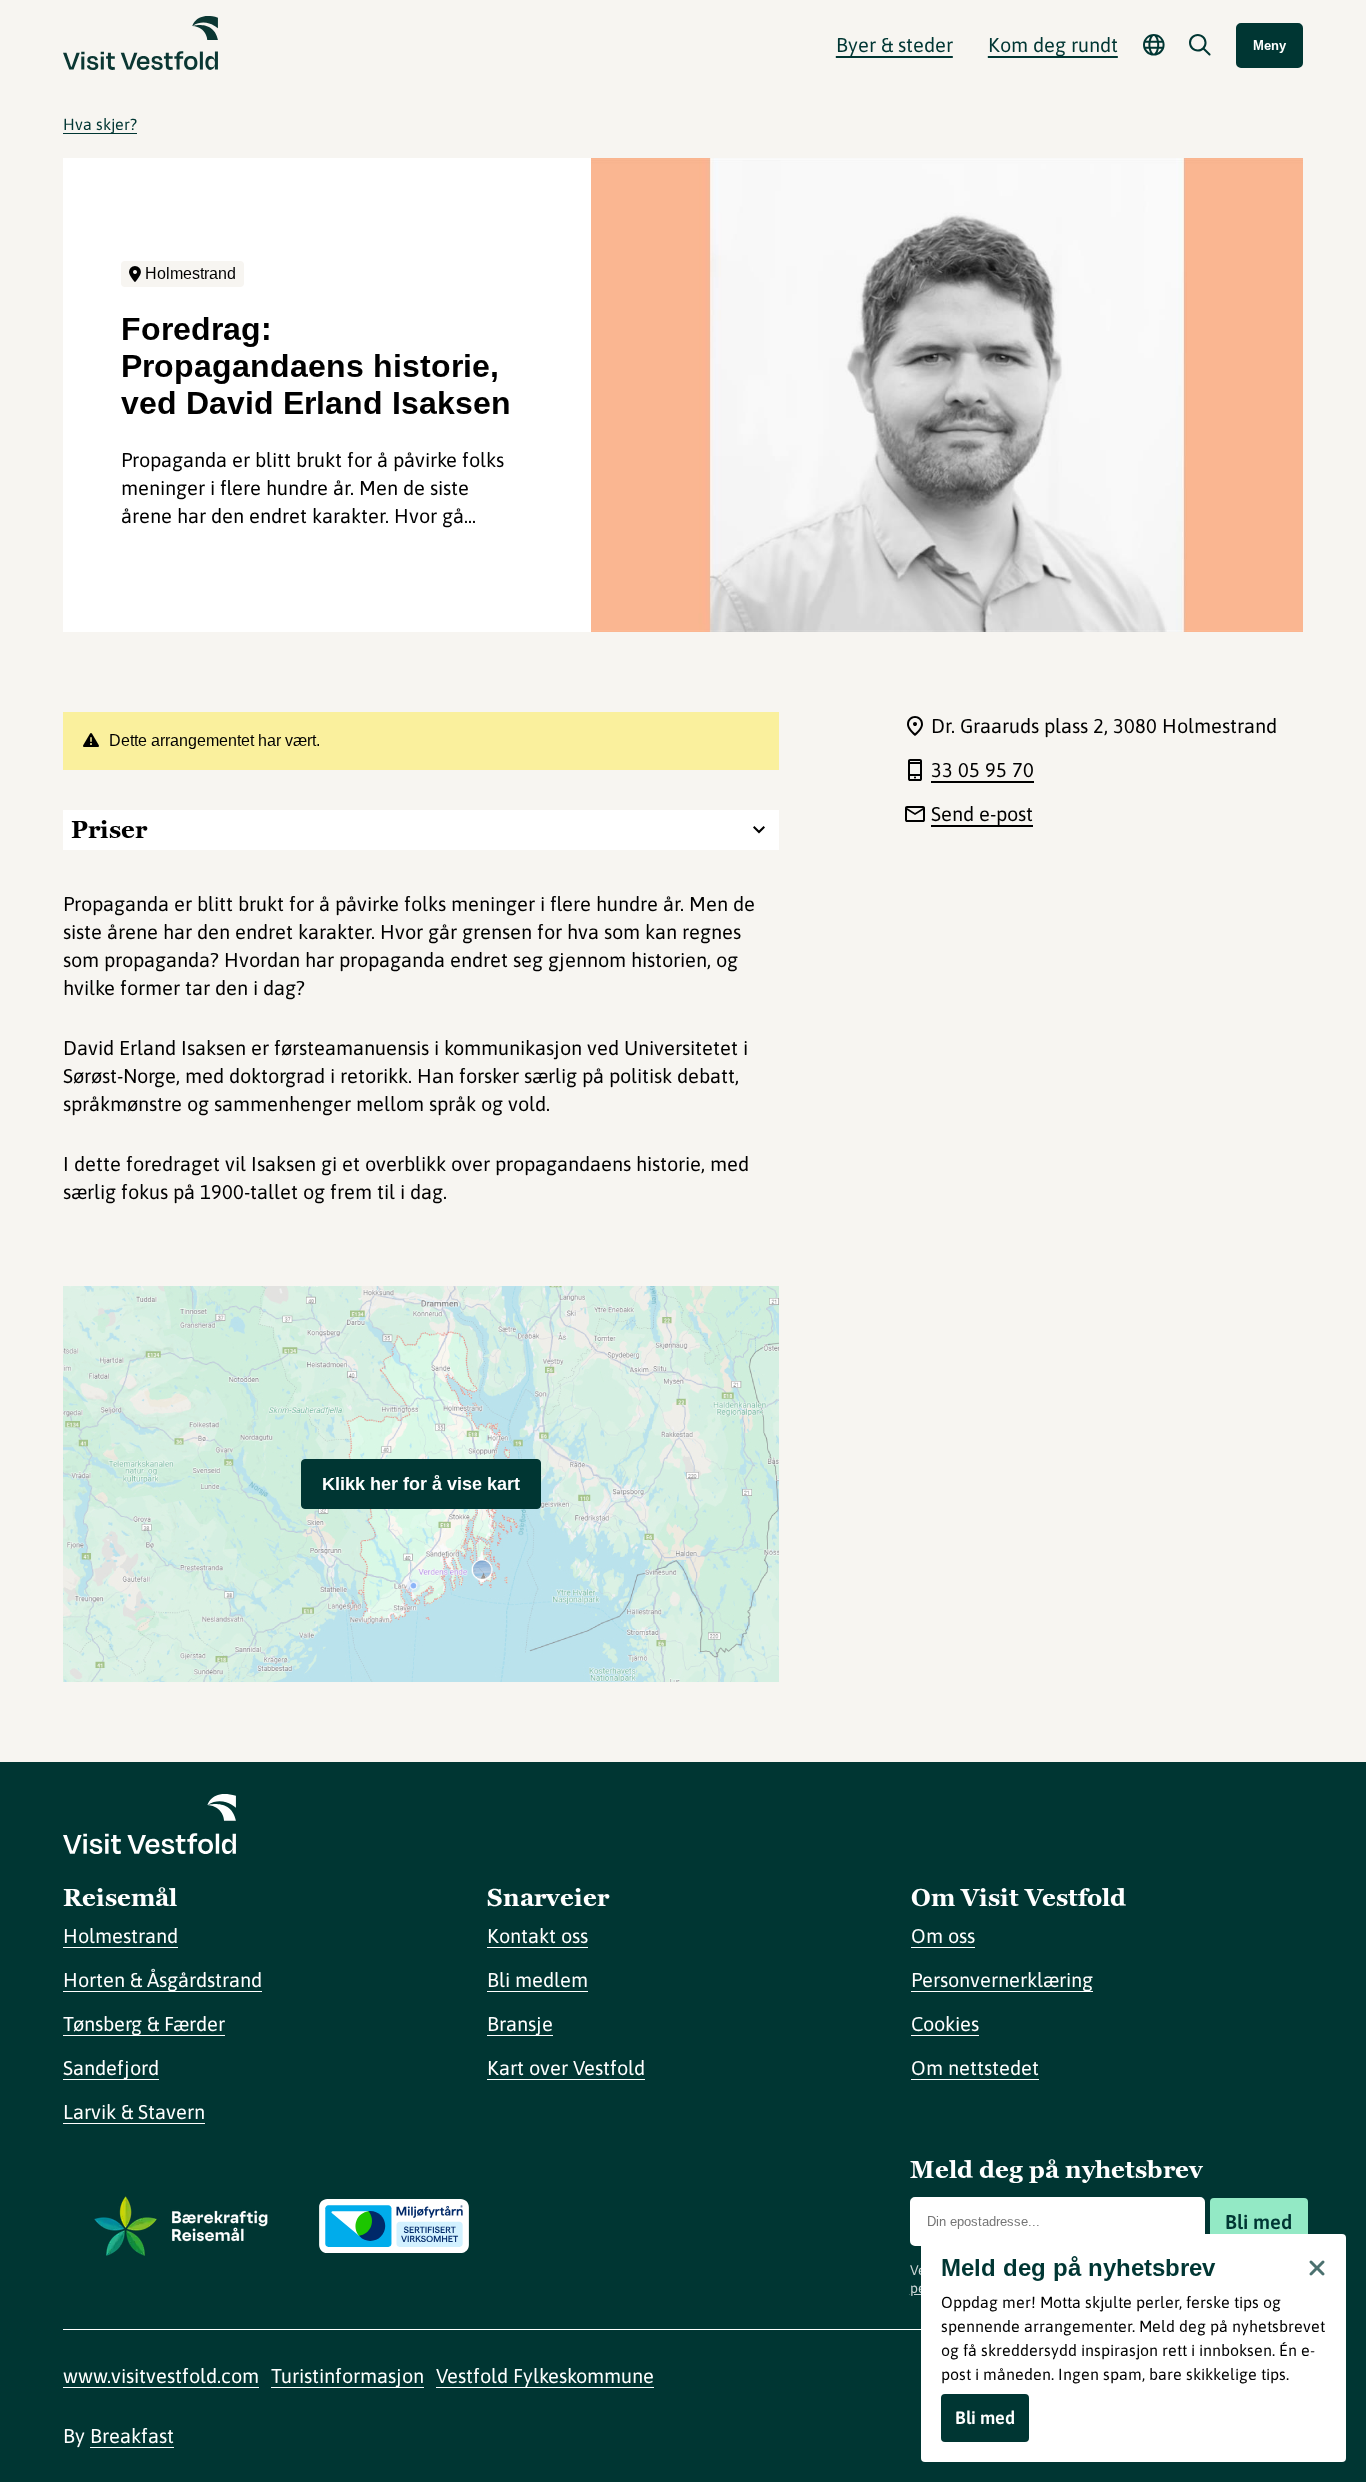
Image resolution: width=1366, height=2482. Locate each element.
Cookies (945, 2023)
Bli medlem (537, 1979)
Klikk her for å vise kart (421, 1484)
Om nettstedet (975, 2067)
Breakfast (132, 2435)
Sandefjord (111, 2067)
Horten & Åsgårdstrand (162, 1979)
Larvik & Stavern (134, 2111)
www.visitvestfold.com (161, 2375)
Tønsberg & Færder (144, 2023)
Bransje (520, 2023)
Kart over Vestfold (566, 2067)
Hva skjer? (100, 124)
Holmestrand (120, 1935)
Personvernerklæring (1002, 1979)
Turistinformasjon (347, 2375)
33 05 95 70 (982, 769)
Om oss (943, 1935)
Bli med (1258, 2221)
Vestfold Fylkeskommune (545, 2375)
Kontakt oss (537, 1935)
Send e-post (982, 813)
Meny (1269, 45)
